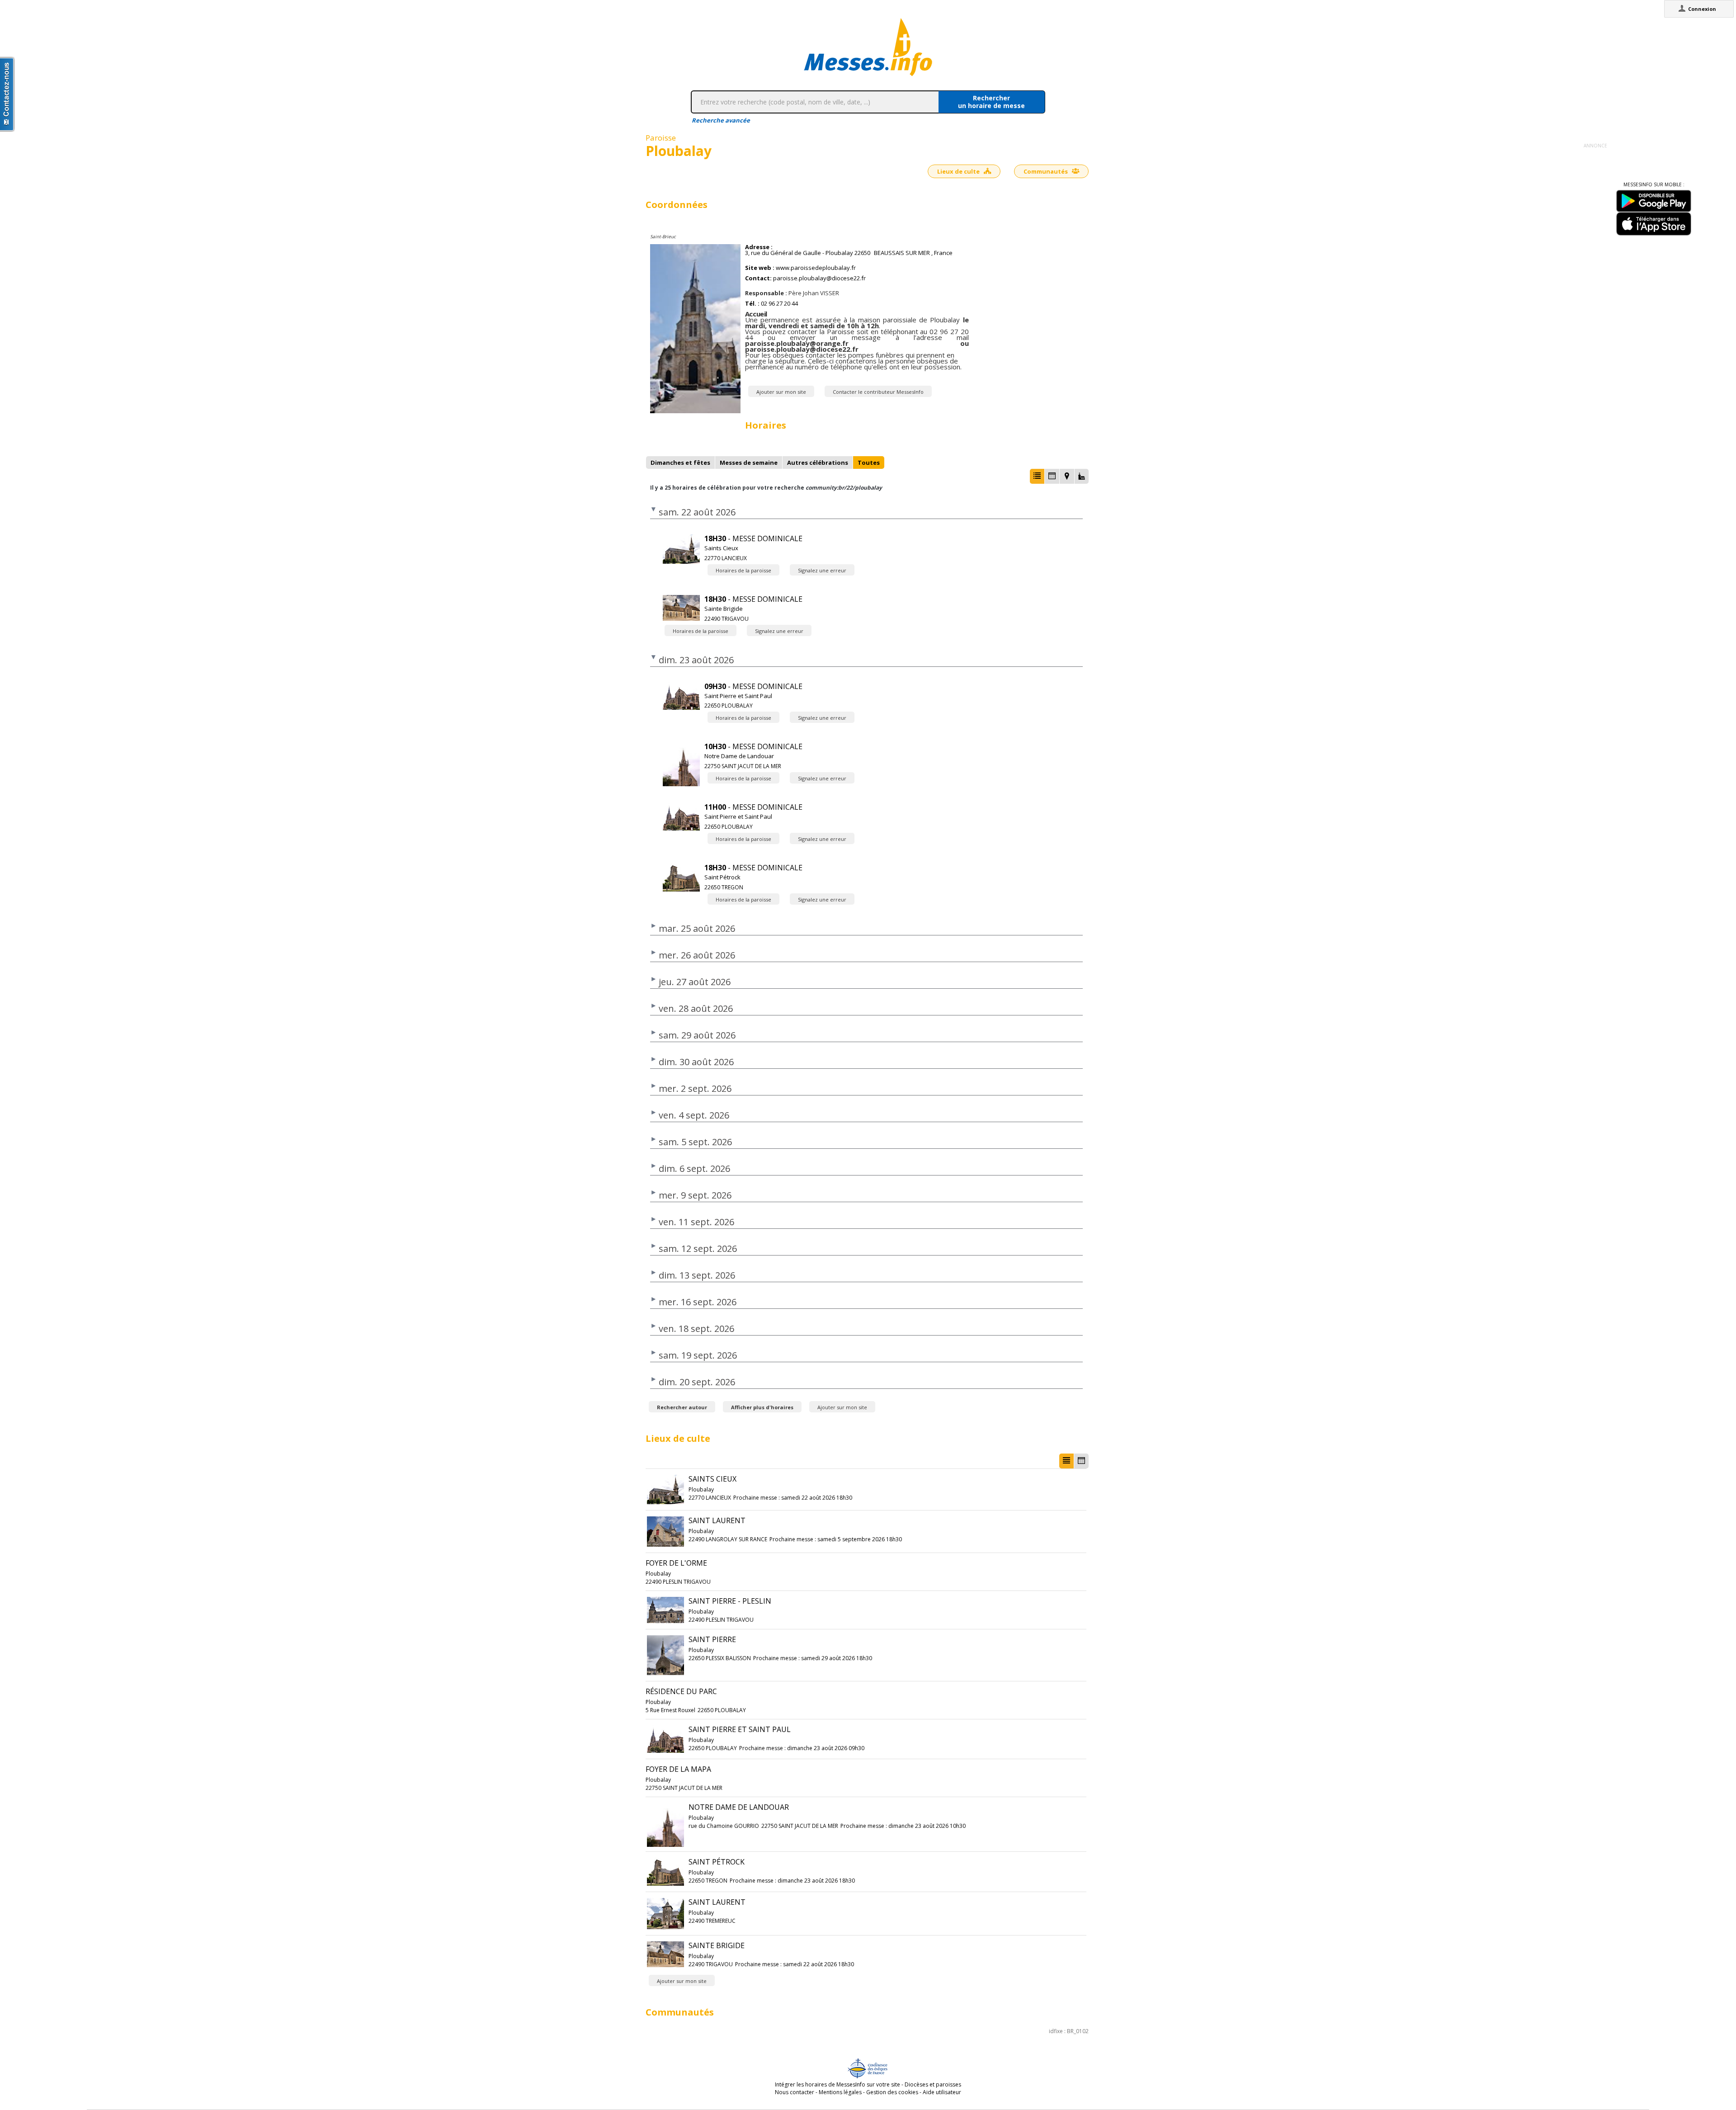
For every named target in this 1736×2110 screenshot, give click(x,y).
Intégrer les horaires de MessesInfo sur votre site (837, 2084)
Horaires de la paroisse (743, 570)
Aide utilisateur (942, 2092)
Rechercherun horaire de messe (991, 102)
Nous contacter (795, 2092)
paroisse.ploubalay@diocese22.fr (819, 278)
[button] (1037, 476)
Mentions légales (840, 2092)
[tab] (680, 463)
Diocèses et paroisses (933, 2084)
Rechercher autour (682, 1407)
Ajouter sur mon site (781, 392)
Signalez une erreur (822, 570)
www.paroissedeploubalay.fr (816, 268)
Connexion (1702, 9)
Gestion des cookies (892, 2092)
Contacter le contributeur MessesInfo (878, 392)
